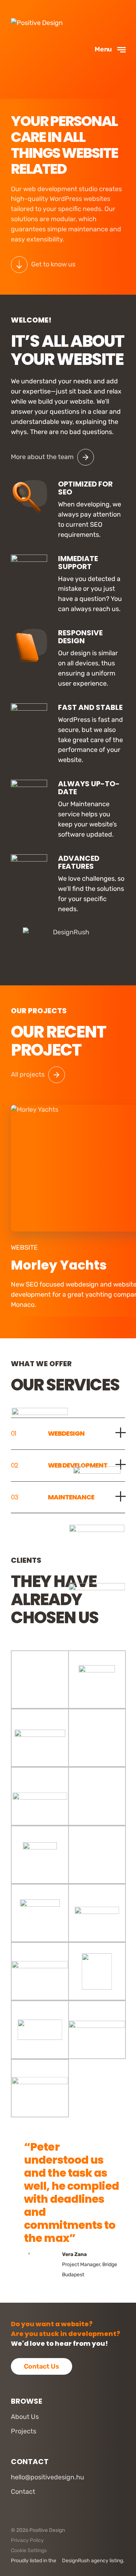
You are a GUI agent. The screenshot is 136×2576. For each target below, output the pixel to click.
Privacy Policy (27, 2540)
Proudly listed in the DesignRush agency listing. (68, 2561)
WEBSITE (24, 1247)
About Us (25, 2417)
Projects (24, 2431)
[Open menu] (111, 49)
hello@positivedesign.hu (48, 2477)
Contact (23, 2492)
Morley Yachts (59, 1265)
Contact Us (42, 2366)
